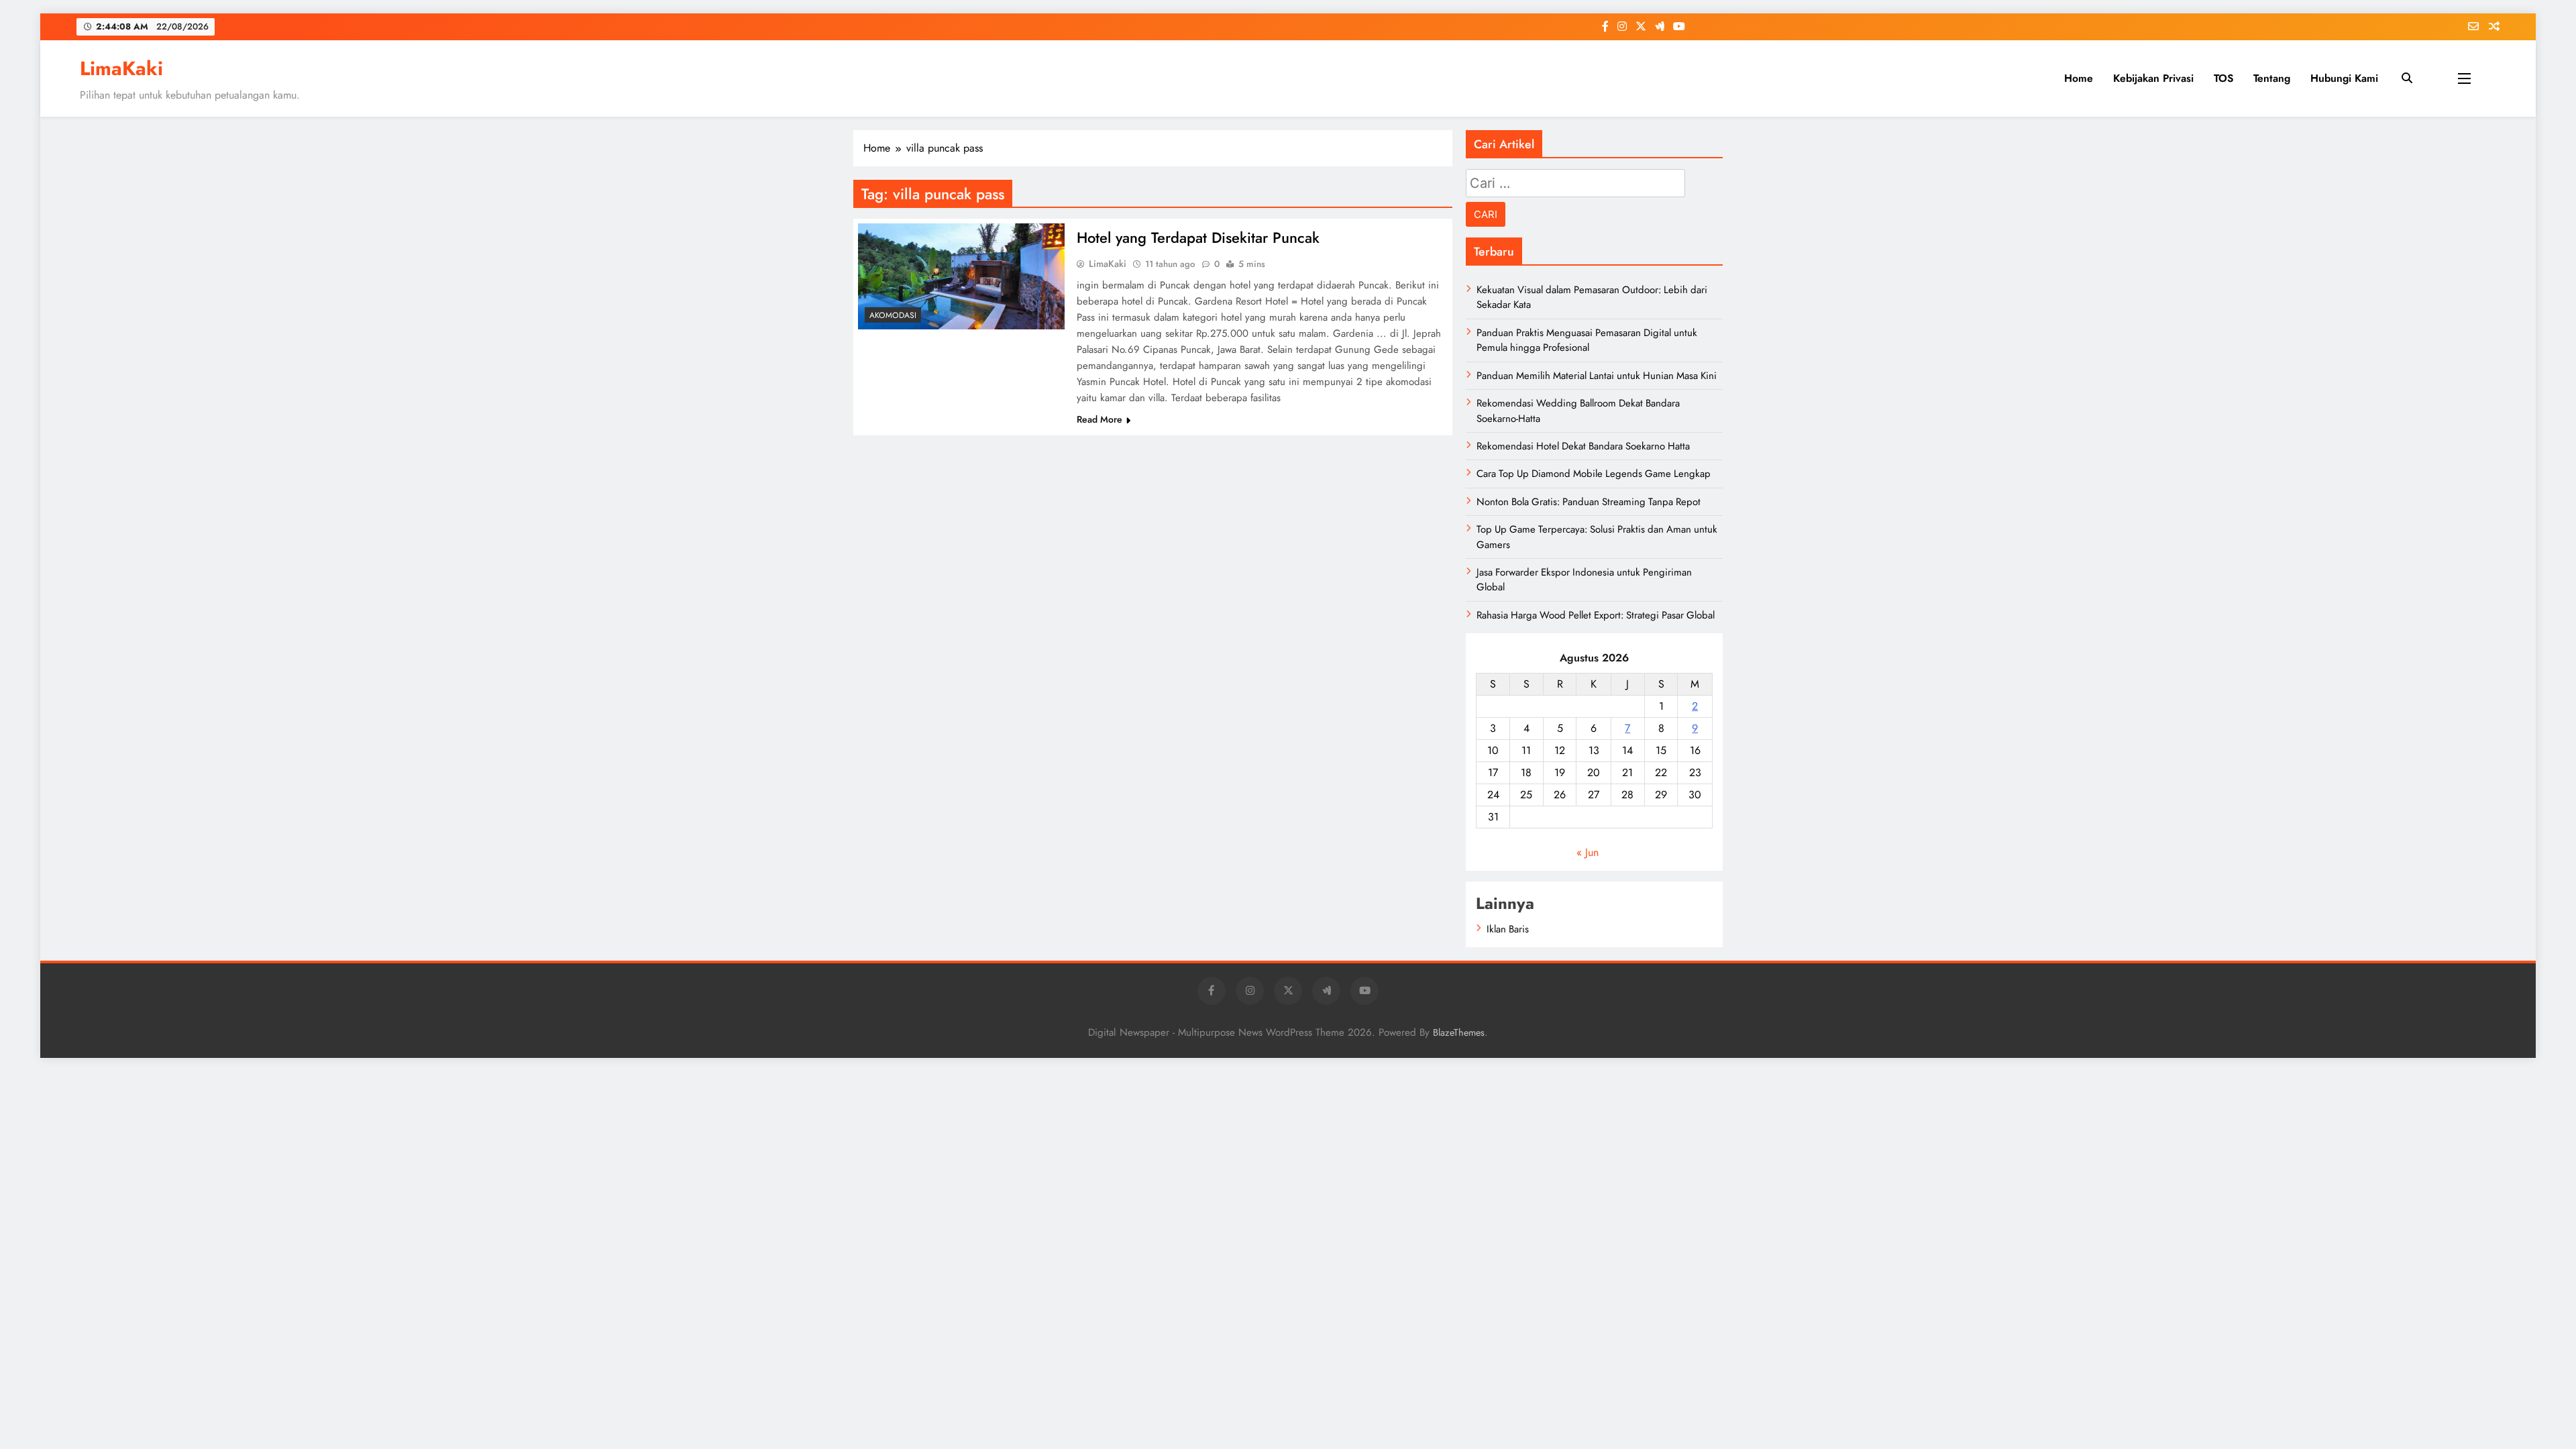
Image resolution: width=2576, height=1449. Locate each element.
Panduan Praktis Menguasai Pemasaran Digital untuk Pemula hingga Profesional (1587, 340)
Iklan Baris (1508, 929)
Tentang (2272, 78)
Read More (1099, 419)
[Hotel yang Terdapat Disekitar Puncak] (961, 276)
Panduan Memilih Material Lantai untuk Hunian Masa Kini (1597, 376)
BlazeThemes (1459, 1032)
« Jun (1588, 852)
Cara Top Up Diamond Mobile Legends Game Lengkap (1594, 474)
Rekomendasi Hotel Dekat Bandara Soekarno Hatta (1583, 446)
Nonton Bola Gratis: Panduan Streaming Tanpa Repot (1589, 502)
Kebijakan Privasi (2153, 78)
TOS (2223, 78)
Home (2079, 78)
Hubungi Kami (2344, 78)
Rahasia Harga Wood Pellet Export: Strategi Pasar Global (1596, 615)
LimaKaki (121, 68)
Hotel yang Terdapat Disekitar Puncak (1198, 237)
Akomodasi (893, 315)
